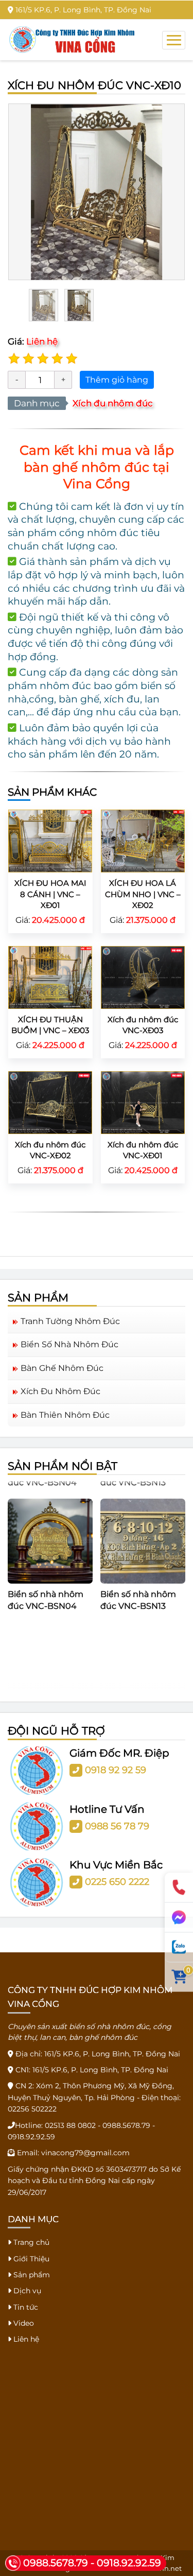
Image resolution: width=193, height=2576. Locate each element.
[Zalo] (179, 1947)
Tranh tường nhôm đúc (70, 1321)
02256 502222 (32, 2109)
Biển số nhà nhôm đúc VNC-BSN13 (138, 1588)
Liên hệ (25, 2339)
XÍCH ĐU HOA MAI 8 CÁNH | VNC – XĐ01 (50, 894)
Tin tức (25, 2307)
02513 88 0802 (70, 2125)
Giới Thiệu (30, 2259)
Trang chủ (30, 2242)
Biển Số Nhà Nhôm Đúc (69, 1344)
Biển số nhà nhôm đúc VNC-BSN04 (46, 1588)
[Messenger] (179, 1917)
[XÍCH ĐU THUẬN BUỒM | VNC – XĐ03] (50, 977)
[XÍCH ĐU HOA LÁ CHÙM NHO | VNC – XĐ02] (143, 840)
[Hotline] (179, 1887)
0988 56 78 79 (117, 1826)
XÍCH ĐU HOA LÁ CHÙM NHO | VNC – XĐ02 (143, 894)
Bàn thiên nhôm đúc (65, 1415)
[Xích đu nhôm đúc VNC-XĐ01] (143, 1102)
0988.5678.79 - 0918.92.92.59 (92, 2563)
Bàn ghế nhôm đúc (62, 1368)
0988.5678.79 (126, 2125)
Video (23, 2323)
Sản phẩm (31, 2275)
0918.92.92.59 (31, 2137)
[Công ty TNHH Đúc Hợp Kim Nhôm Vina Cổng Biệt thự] (72, 39)
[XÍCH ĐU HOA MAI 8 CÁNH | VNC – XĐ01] (50, 840)
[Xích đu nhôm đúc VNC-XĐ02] (50, 1102)
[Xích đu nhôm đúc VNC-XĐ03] (143, 977)
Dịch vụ (26, 2291)
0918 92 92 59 (116, 1770)
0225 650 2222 (117, 1882)
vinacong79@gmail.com (85, 2153)
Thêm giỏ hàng (117, 380)
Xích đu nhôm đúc (113, 403)
